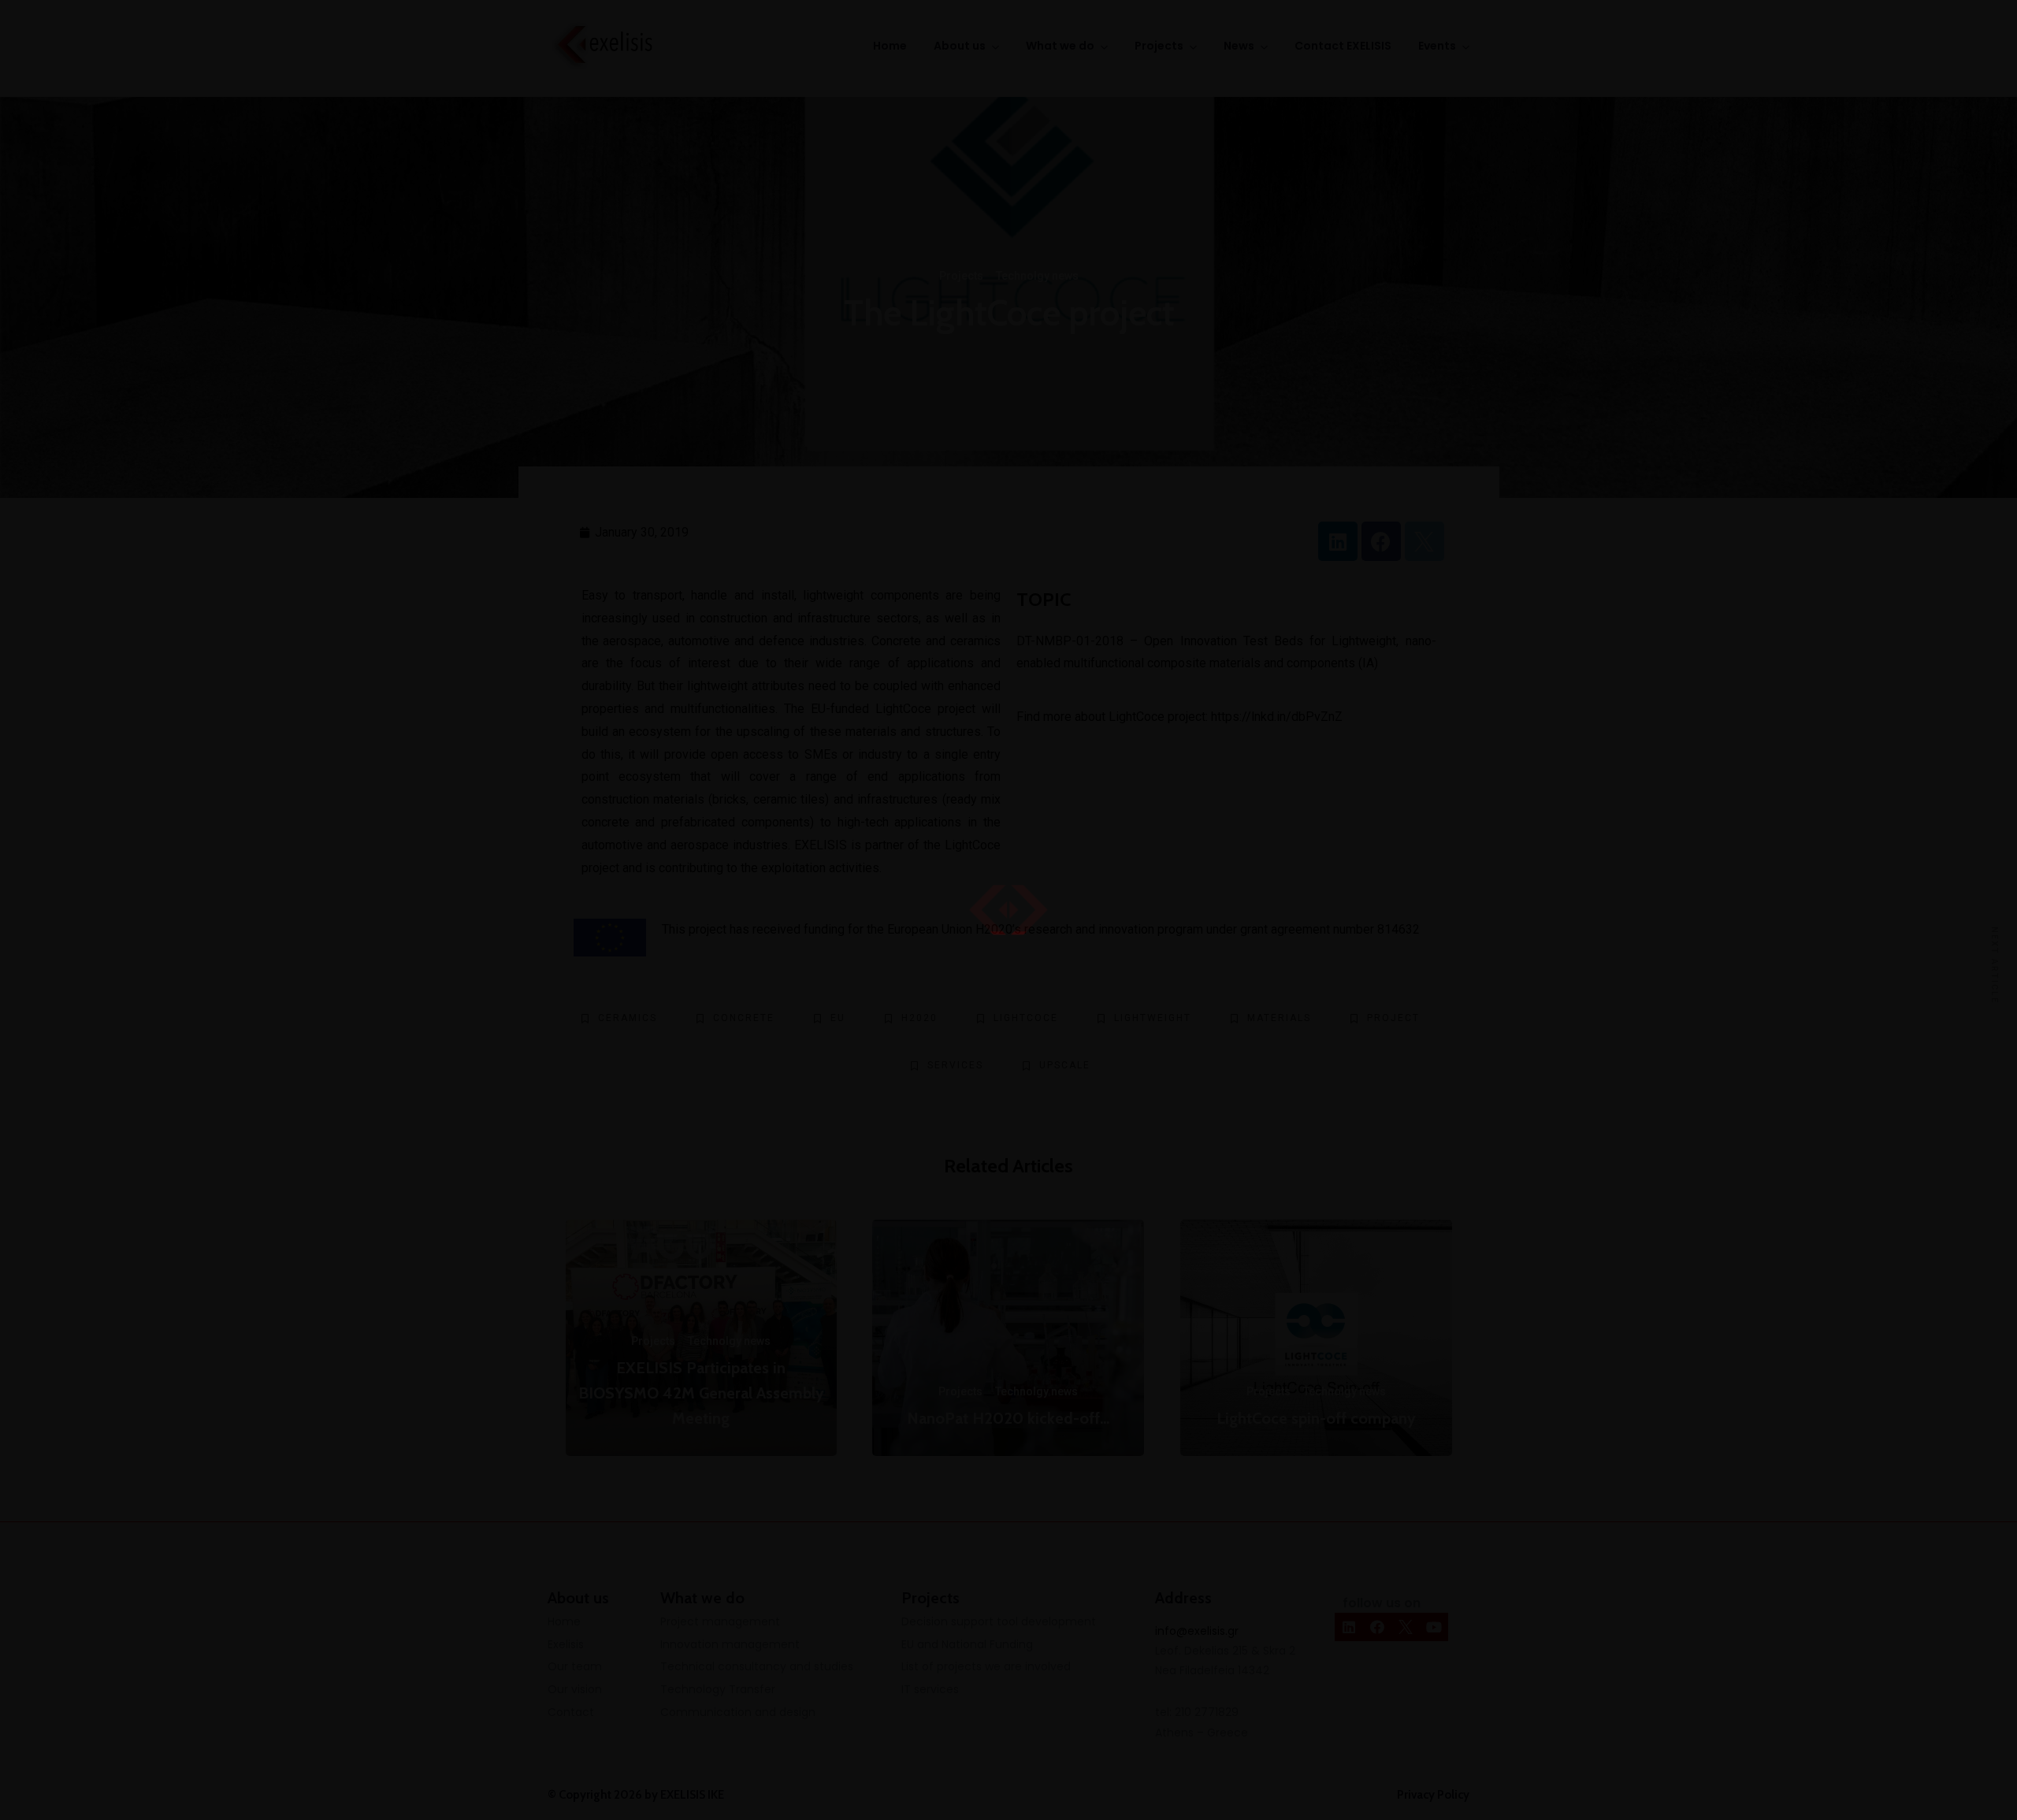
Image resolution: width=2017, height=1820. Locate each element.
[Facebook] (1381, 541)
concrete (744, 1018)
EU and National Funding (967, 1644)
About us (960, 46)
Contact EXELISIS (1343, 46)
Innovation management (730, 1644)
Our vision (575, 1689)
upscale (1065, 1065)
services (955, 1065)
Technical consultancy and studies (757, 1666)
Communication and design (738, 1712)
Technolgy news (1037, 276)
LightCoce (1137, 717)
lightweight (1153, 1018)
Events (1437, 46)
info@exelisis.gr (1197, 1631)
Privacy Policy (1433, 1795)
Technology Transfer (718, 1689)
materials (1279, 1018)
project (1393, 1018)
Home (890, 46)
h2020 (919, 1018)
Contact (571, 1712)
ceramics (628, 1018)
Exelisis (566, 1644)
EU (838, 1018)
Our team (575, 1666)
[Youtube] (1434, 1627)
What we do (1060, 46)
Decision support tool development (999, 1621)
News (1239, 46)
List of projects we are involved (986, 1666)
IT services (930, 1689)
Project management (720, 1621)
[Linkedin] (1338, 541)
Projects (1159, 46)
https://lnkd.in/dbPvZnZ (1277, 717)
